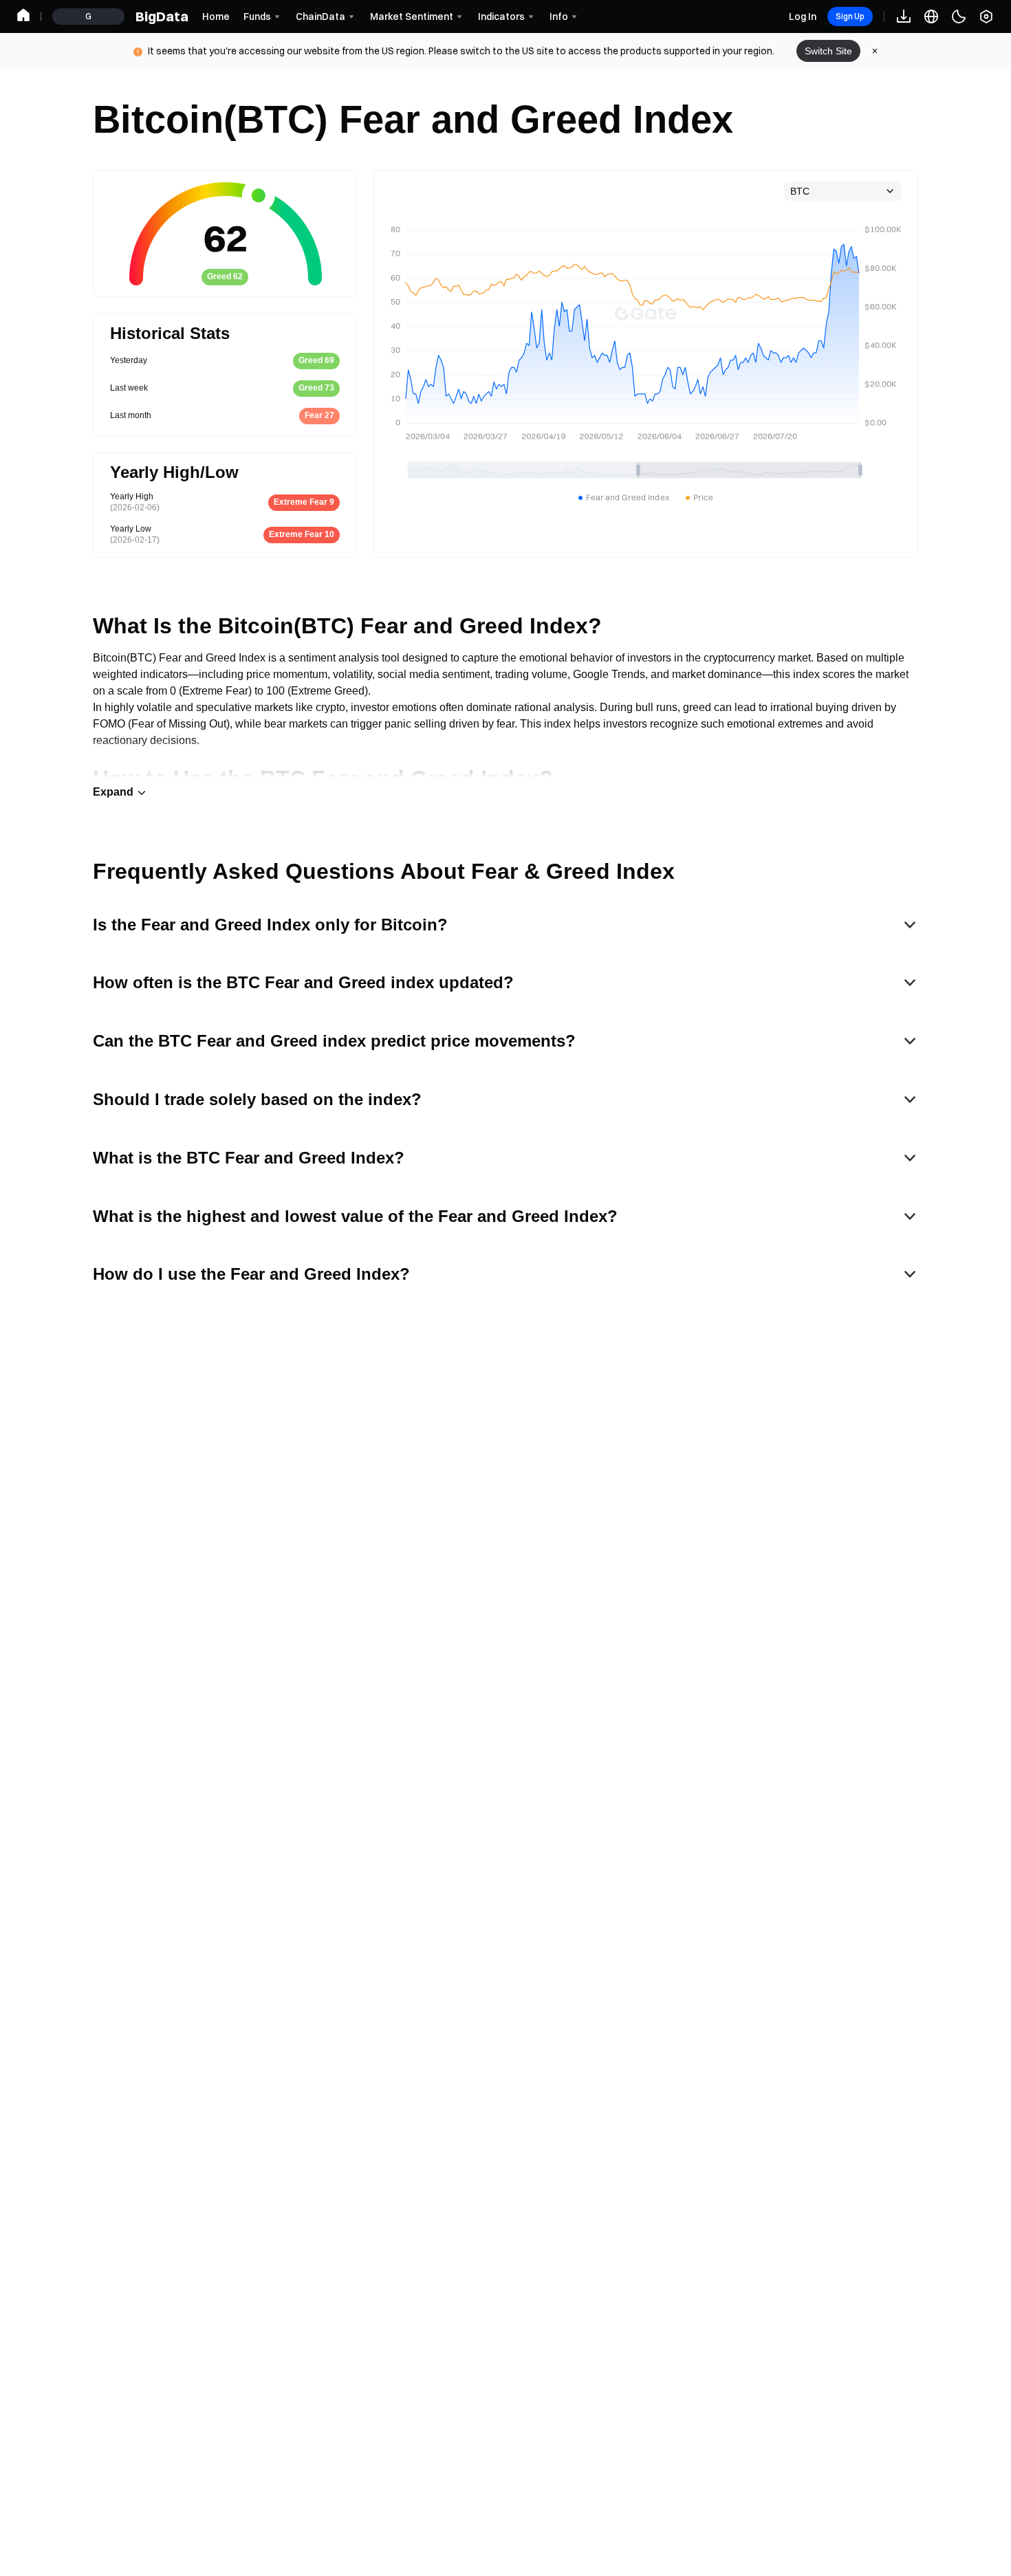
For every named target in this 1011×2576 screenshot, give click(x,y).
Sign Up (850, 16)
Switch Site (828, 51)
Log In (803, 17)
